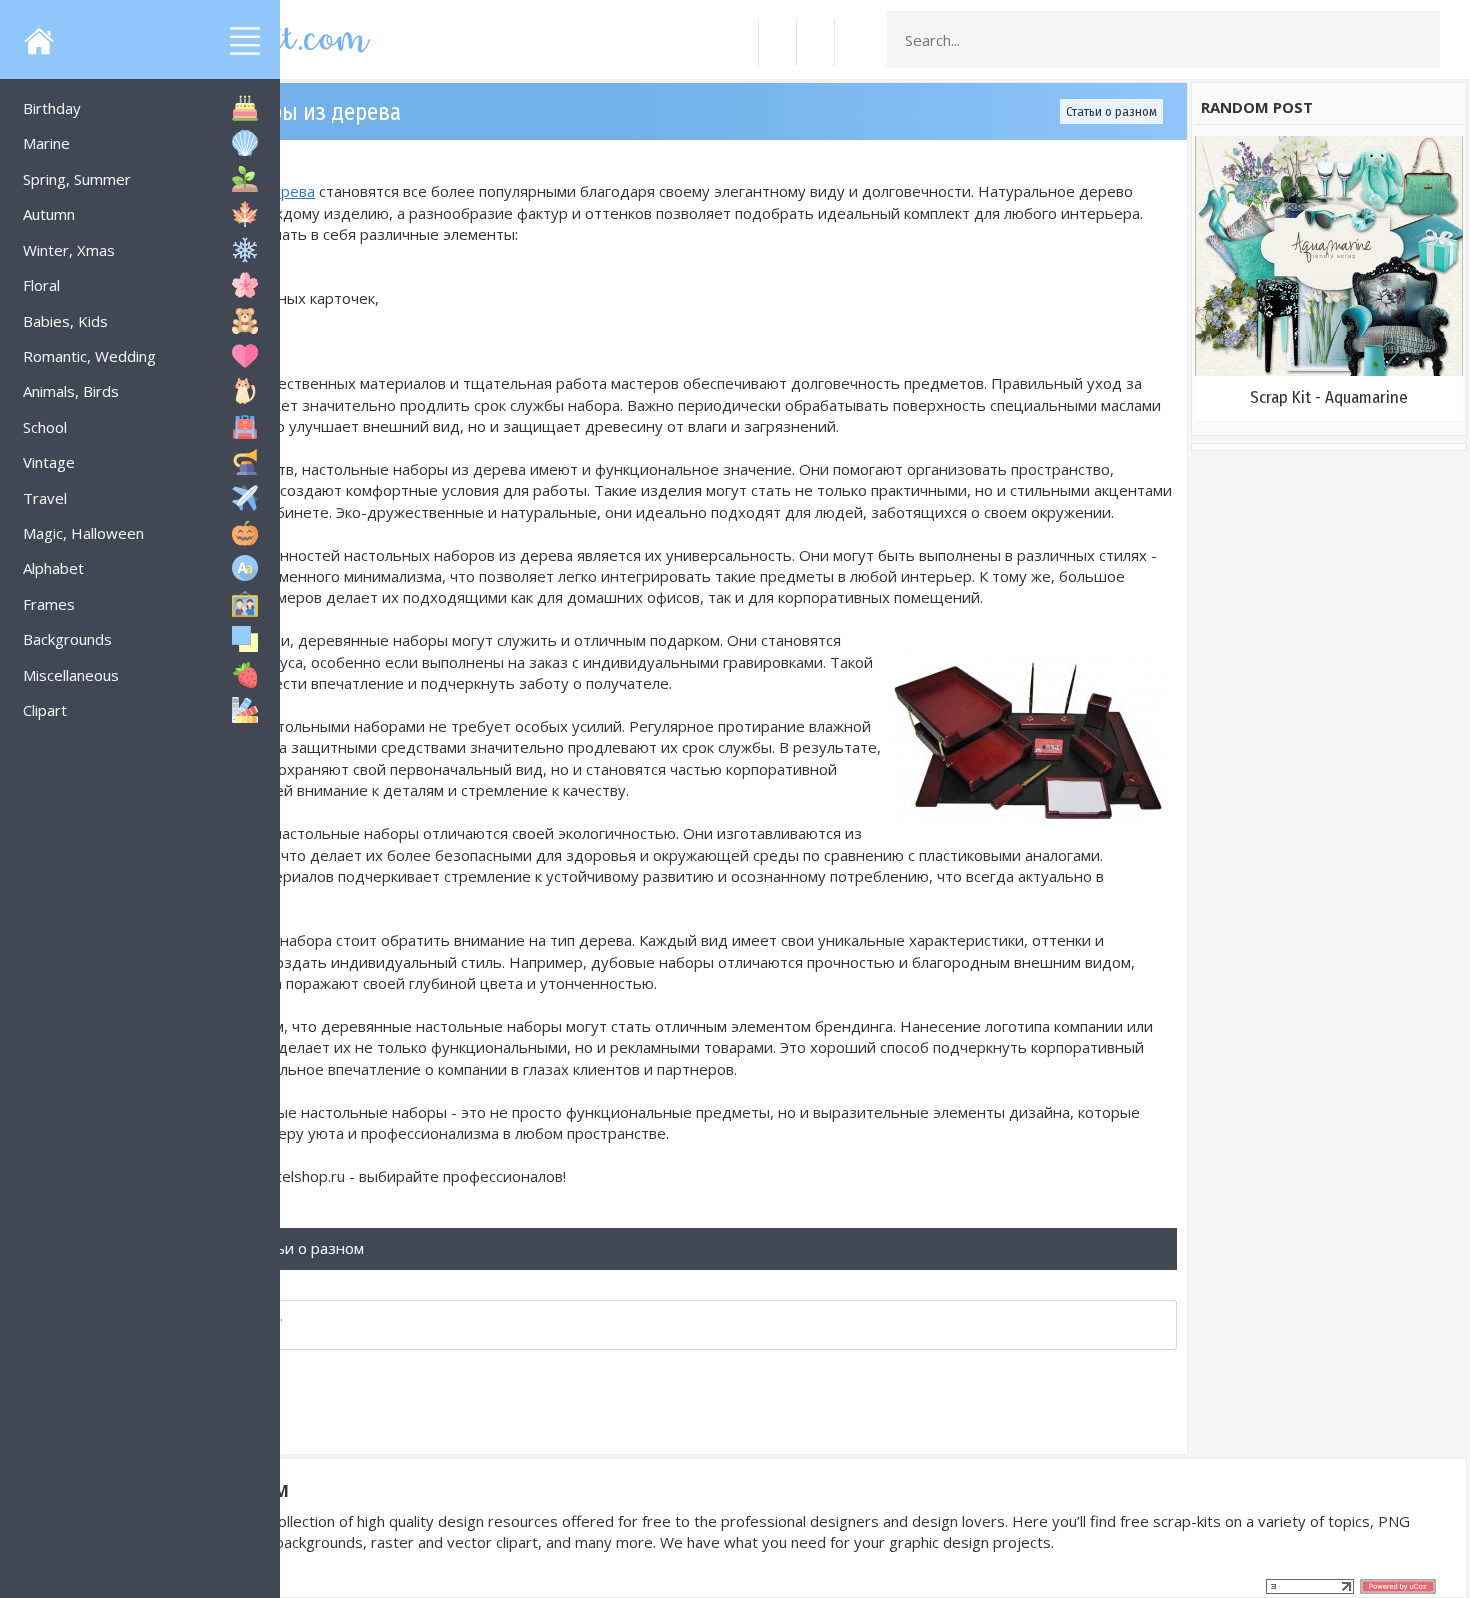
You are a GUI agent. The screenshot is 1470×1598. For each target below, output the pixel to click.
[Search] (1419, 40)
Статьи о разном (1111, 111)
